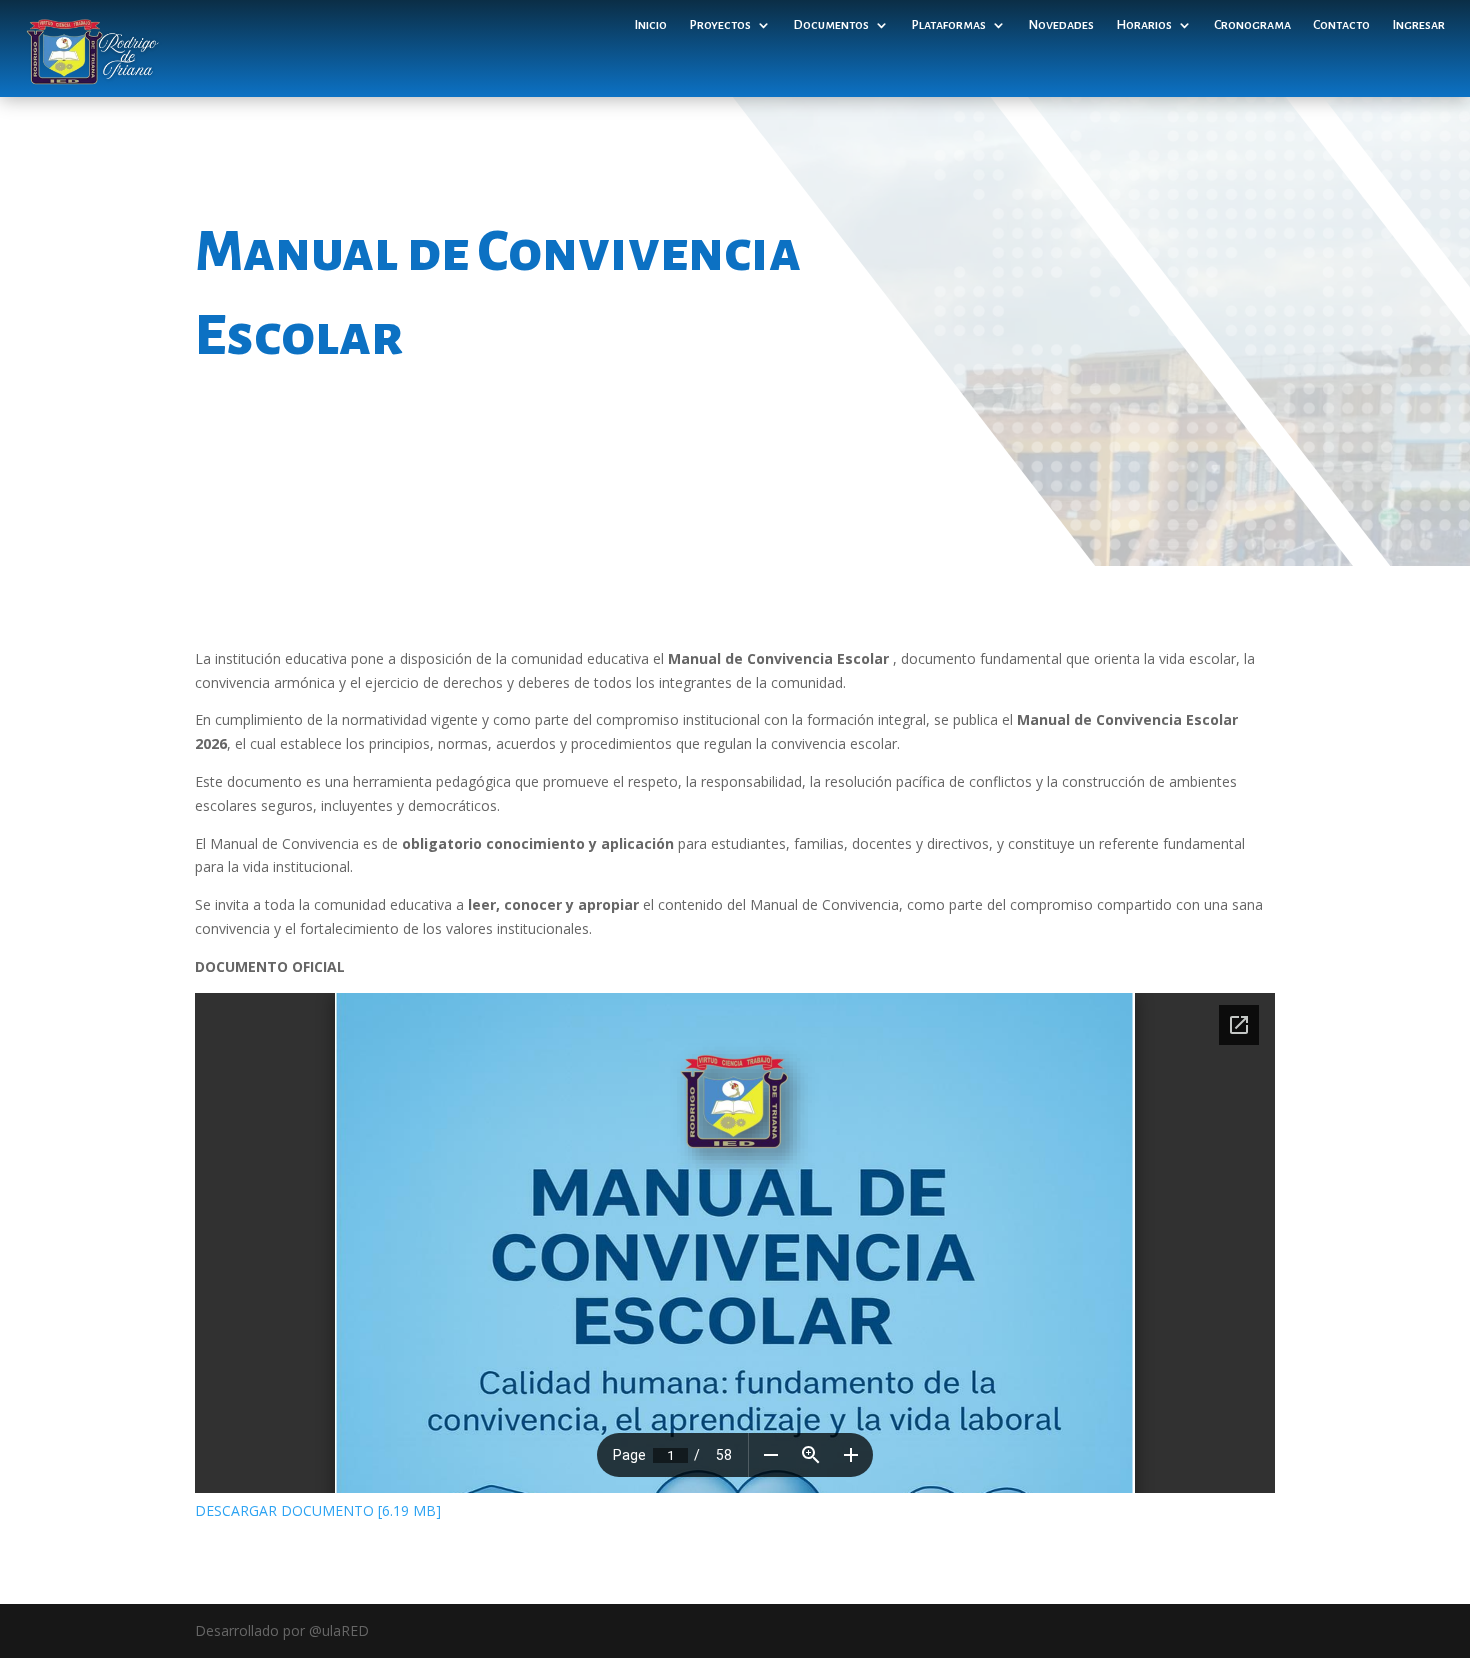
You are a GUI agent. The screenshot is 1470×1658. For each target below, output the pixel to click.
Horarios (1144, 25)
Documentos (831, 25)
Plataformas (948, 25)
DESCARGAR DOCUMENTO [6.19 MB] (318, 1510)
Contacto (1341, 25)
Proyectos (720, 25)
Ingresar (1418, 25)
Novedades (1061, 25)
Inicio (650, 25)
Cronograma (1252, 25)
